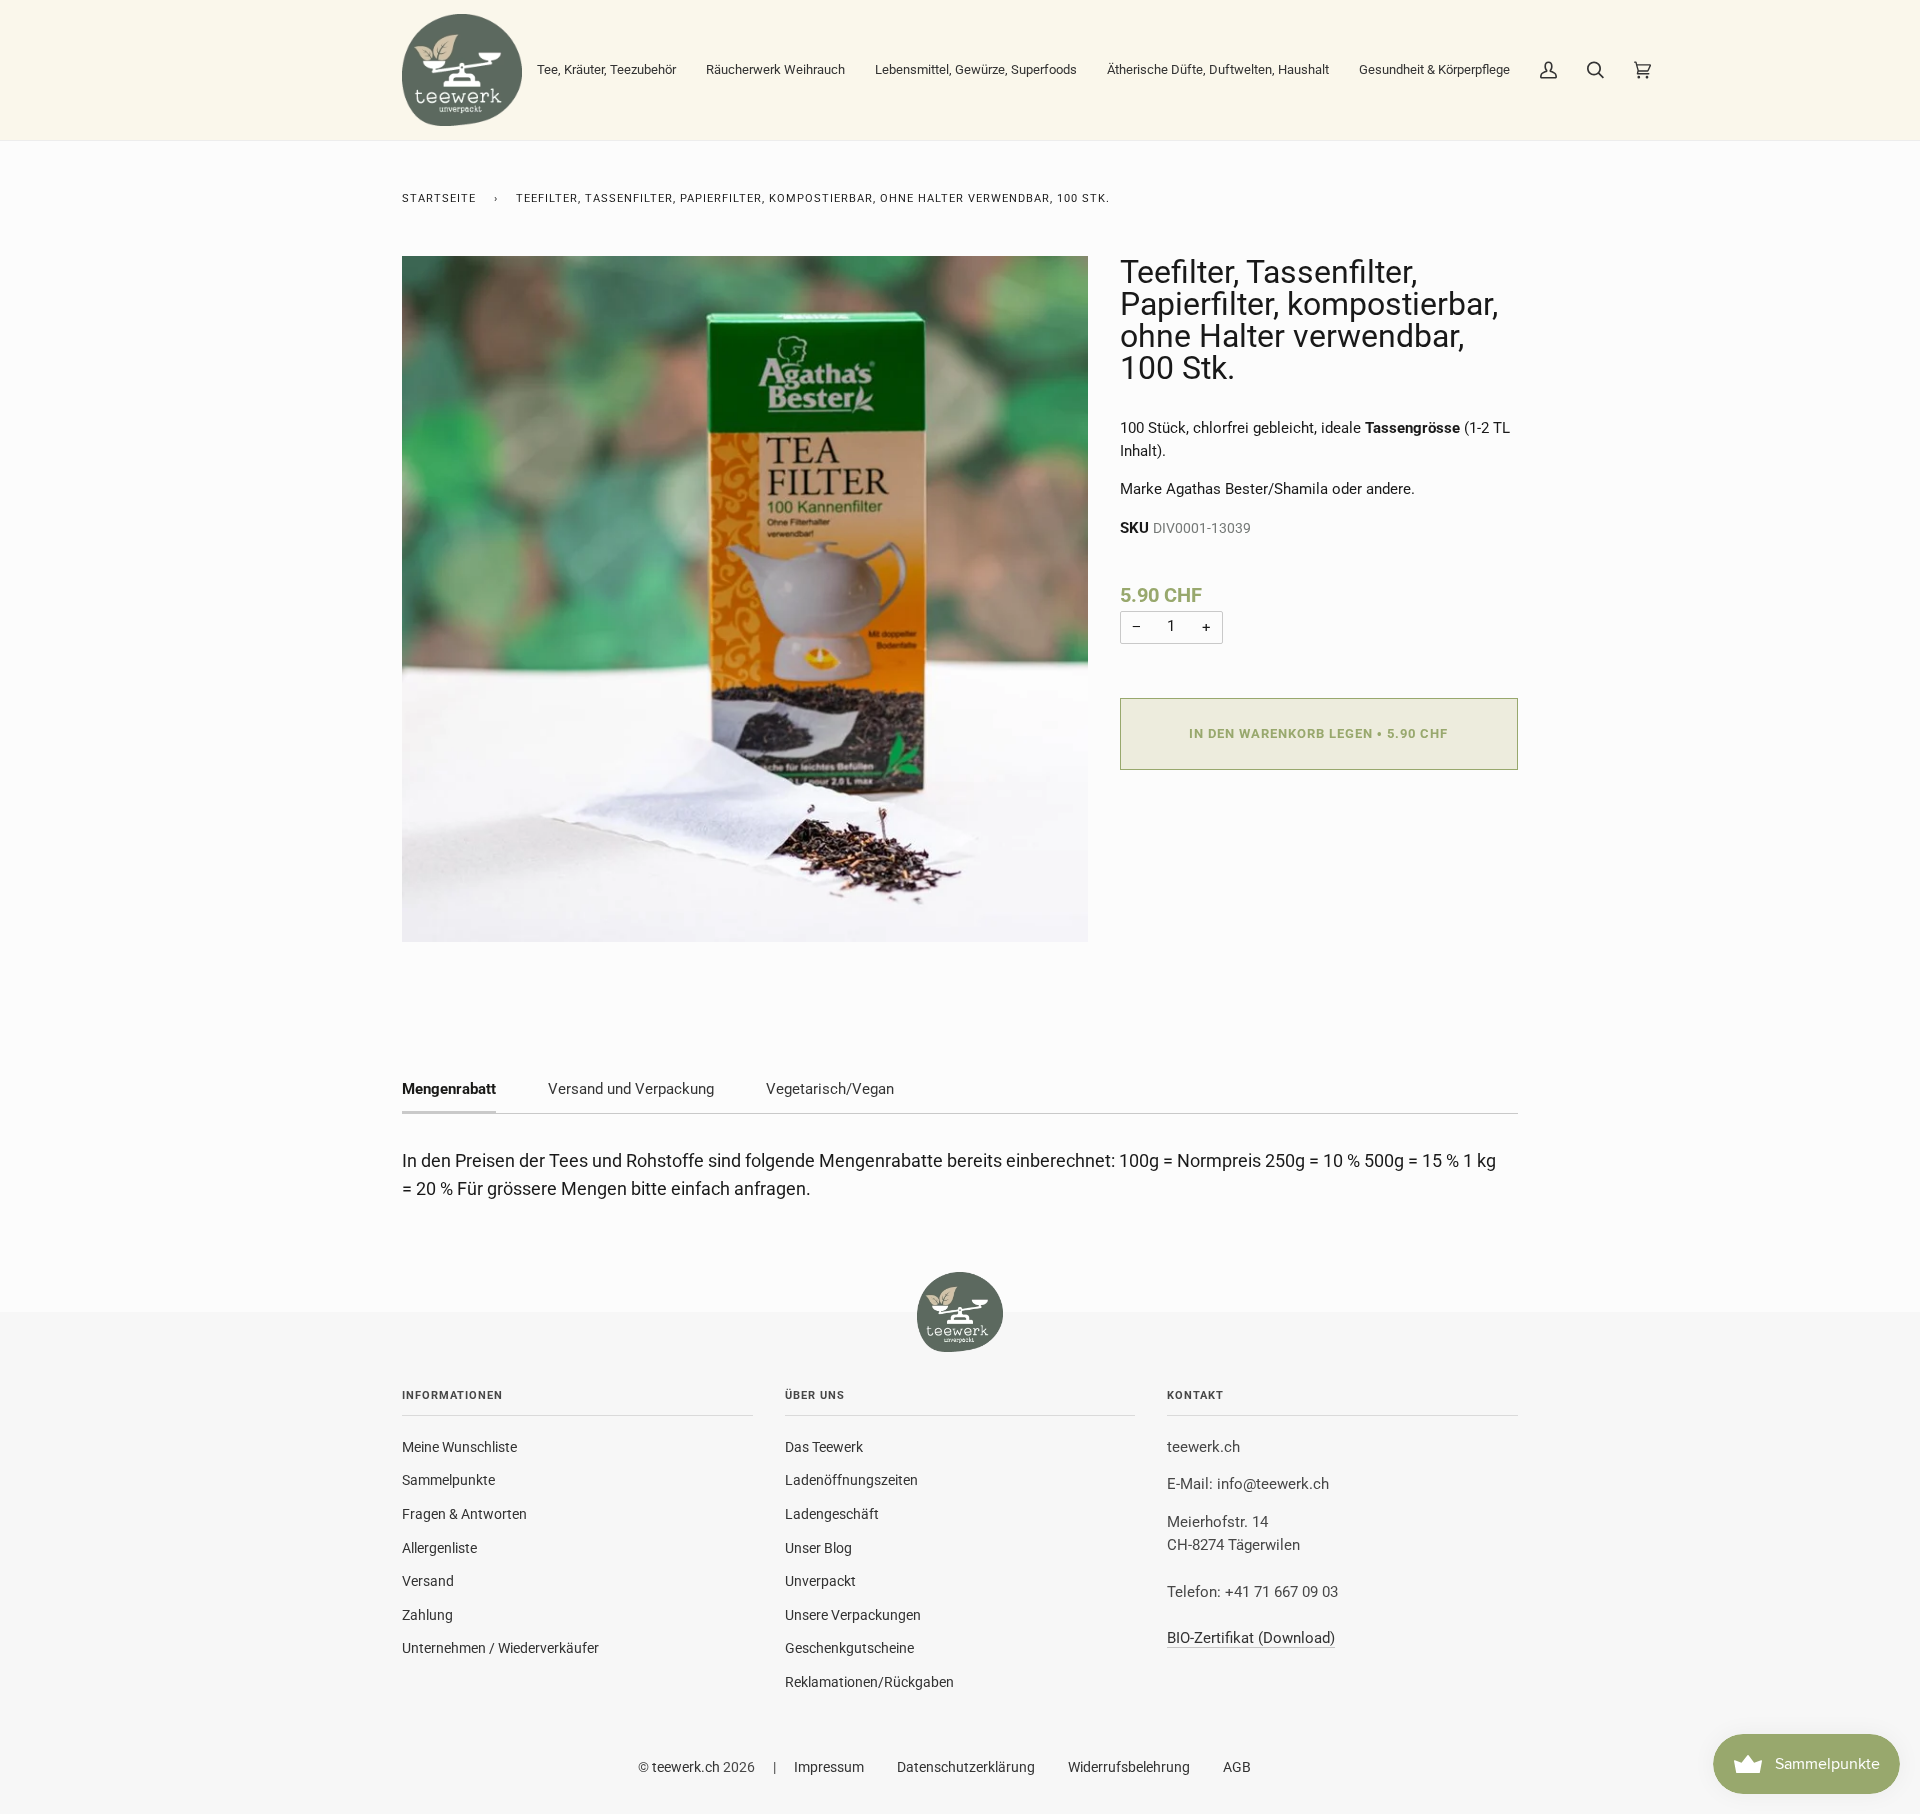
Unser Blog (818, 1548)
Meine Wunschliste (459, 1447)
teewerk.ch (686, 1767)
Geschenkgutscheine (849, 1648)
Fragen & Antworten (464, 1514)
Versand (428, 1581)
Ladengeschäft (832, 1514)
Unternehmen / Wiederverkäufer (500, 1648)
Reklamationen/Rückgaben (869, 1682)
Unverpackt (820, 1581)
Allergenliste (439, 1548)
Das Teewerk (824, 1447)
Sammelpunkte (448, 1480)
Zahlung (427, 1615)
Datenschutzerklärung (966, 1767)
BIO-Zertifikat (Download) (1251, 1638)
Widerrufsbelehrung (1129, 1767)
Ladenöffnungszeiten (851, 1480)
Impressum (829, 1767)
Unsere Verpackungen (853, 1615)
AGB (1237, 1767)
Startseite (439, 198)
